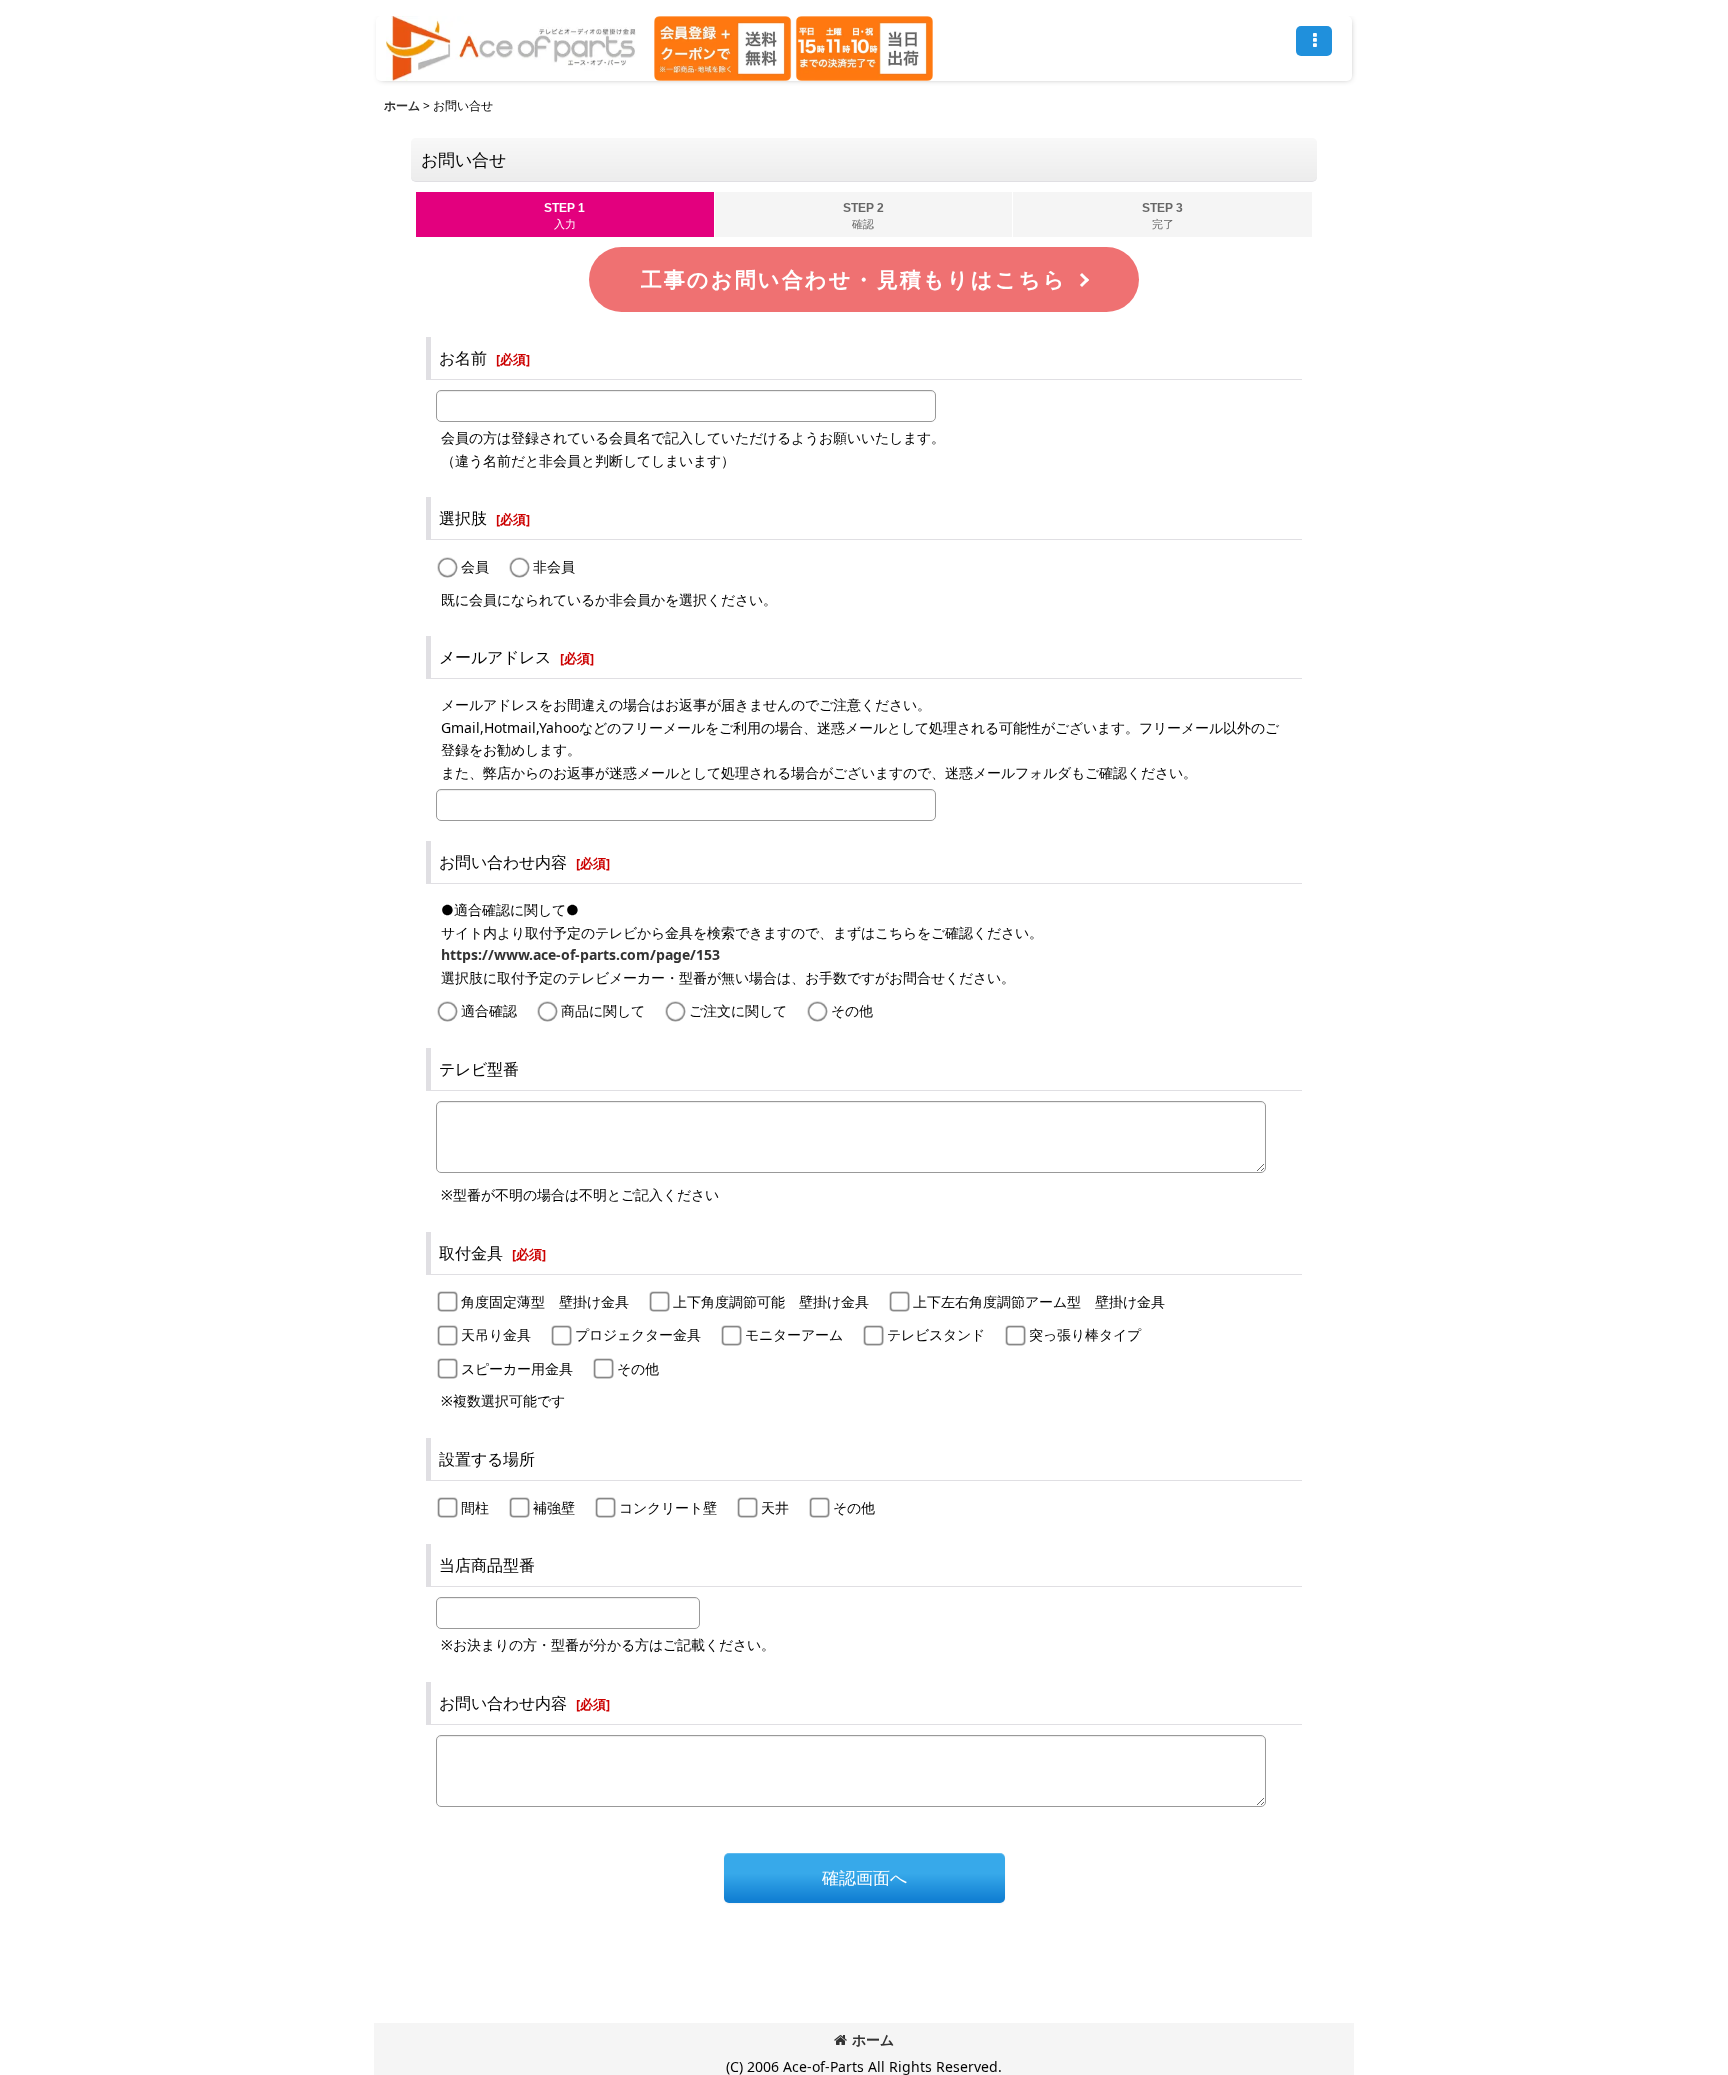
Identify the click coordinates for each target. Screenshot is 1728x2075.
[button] (1314, 41)
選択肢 (463, 518)
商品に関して (603, 1010)
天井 (775, 1507)
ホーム (873, 2039)
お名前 (463, 358)
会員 (475, 566)
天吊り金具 (496, 1334)
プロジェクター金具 (638, 1334)
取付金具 (471, 1253)
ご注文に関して (738, 1010)
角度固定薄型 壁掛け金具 (545, 1301)
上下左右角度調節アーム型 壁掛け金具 (1039, 1301)
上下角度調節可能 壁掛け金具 (771, 1301)
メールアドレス (495, 657)
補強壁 (554, 1507)
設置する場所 (487, 1459)
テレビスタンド (936, 1334)
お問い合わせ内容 (503, 862)
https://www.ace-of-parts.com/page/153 (580, 954)
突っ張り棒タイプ (1085, 1334)
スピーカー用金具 (517, 1368)
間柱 (475, 1507)
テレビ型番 (479, 1069)
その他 (852, 1010)
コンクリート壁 (668, 1507)
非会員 (554, 566)
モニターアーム (794, 1334)
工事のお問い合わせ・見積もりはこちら (854, 279)
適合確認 (489, 1010)
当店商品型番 (487, 1565)
